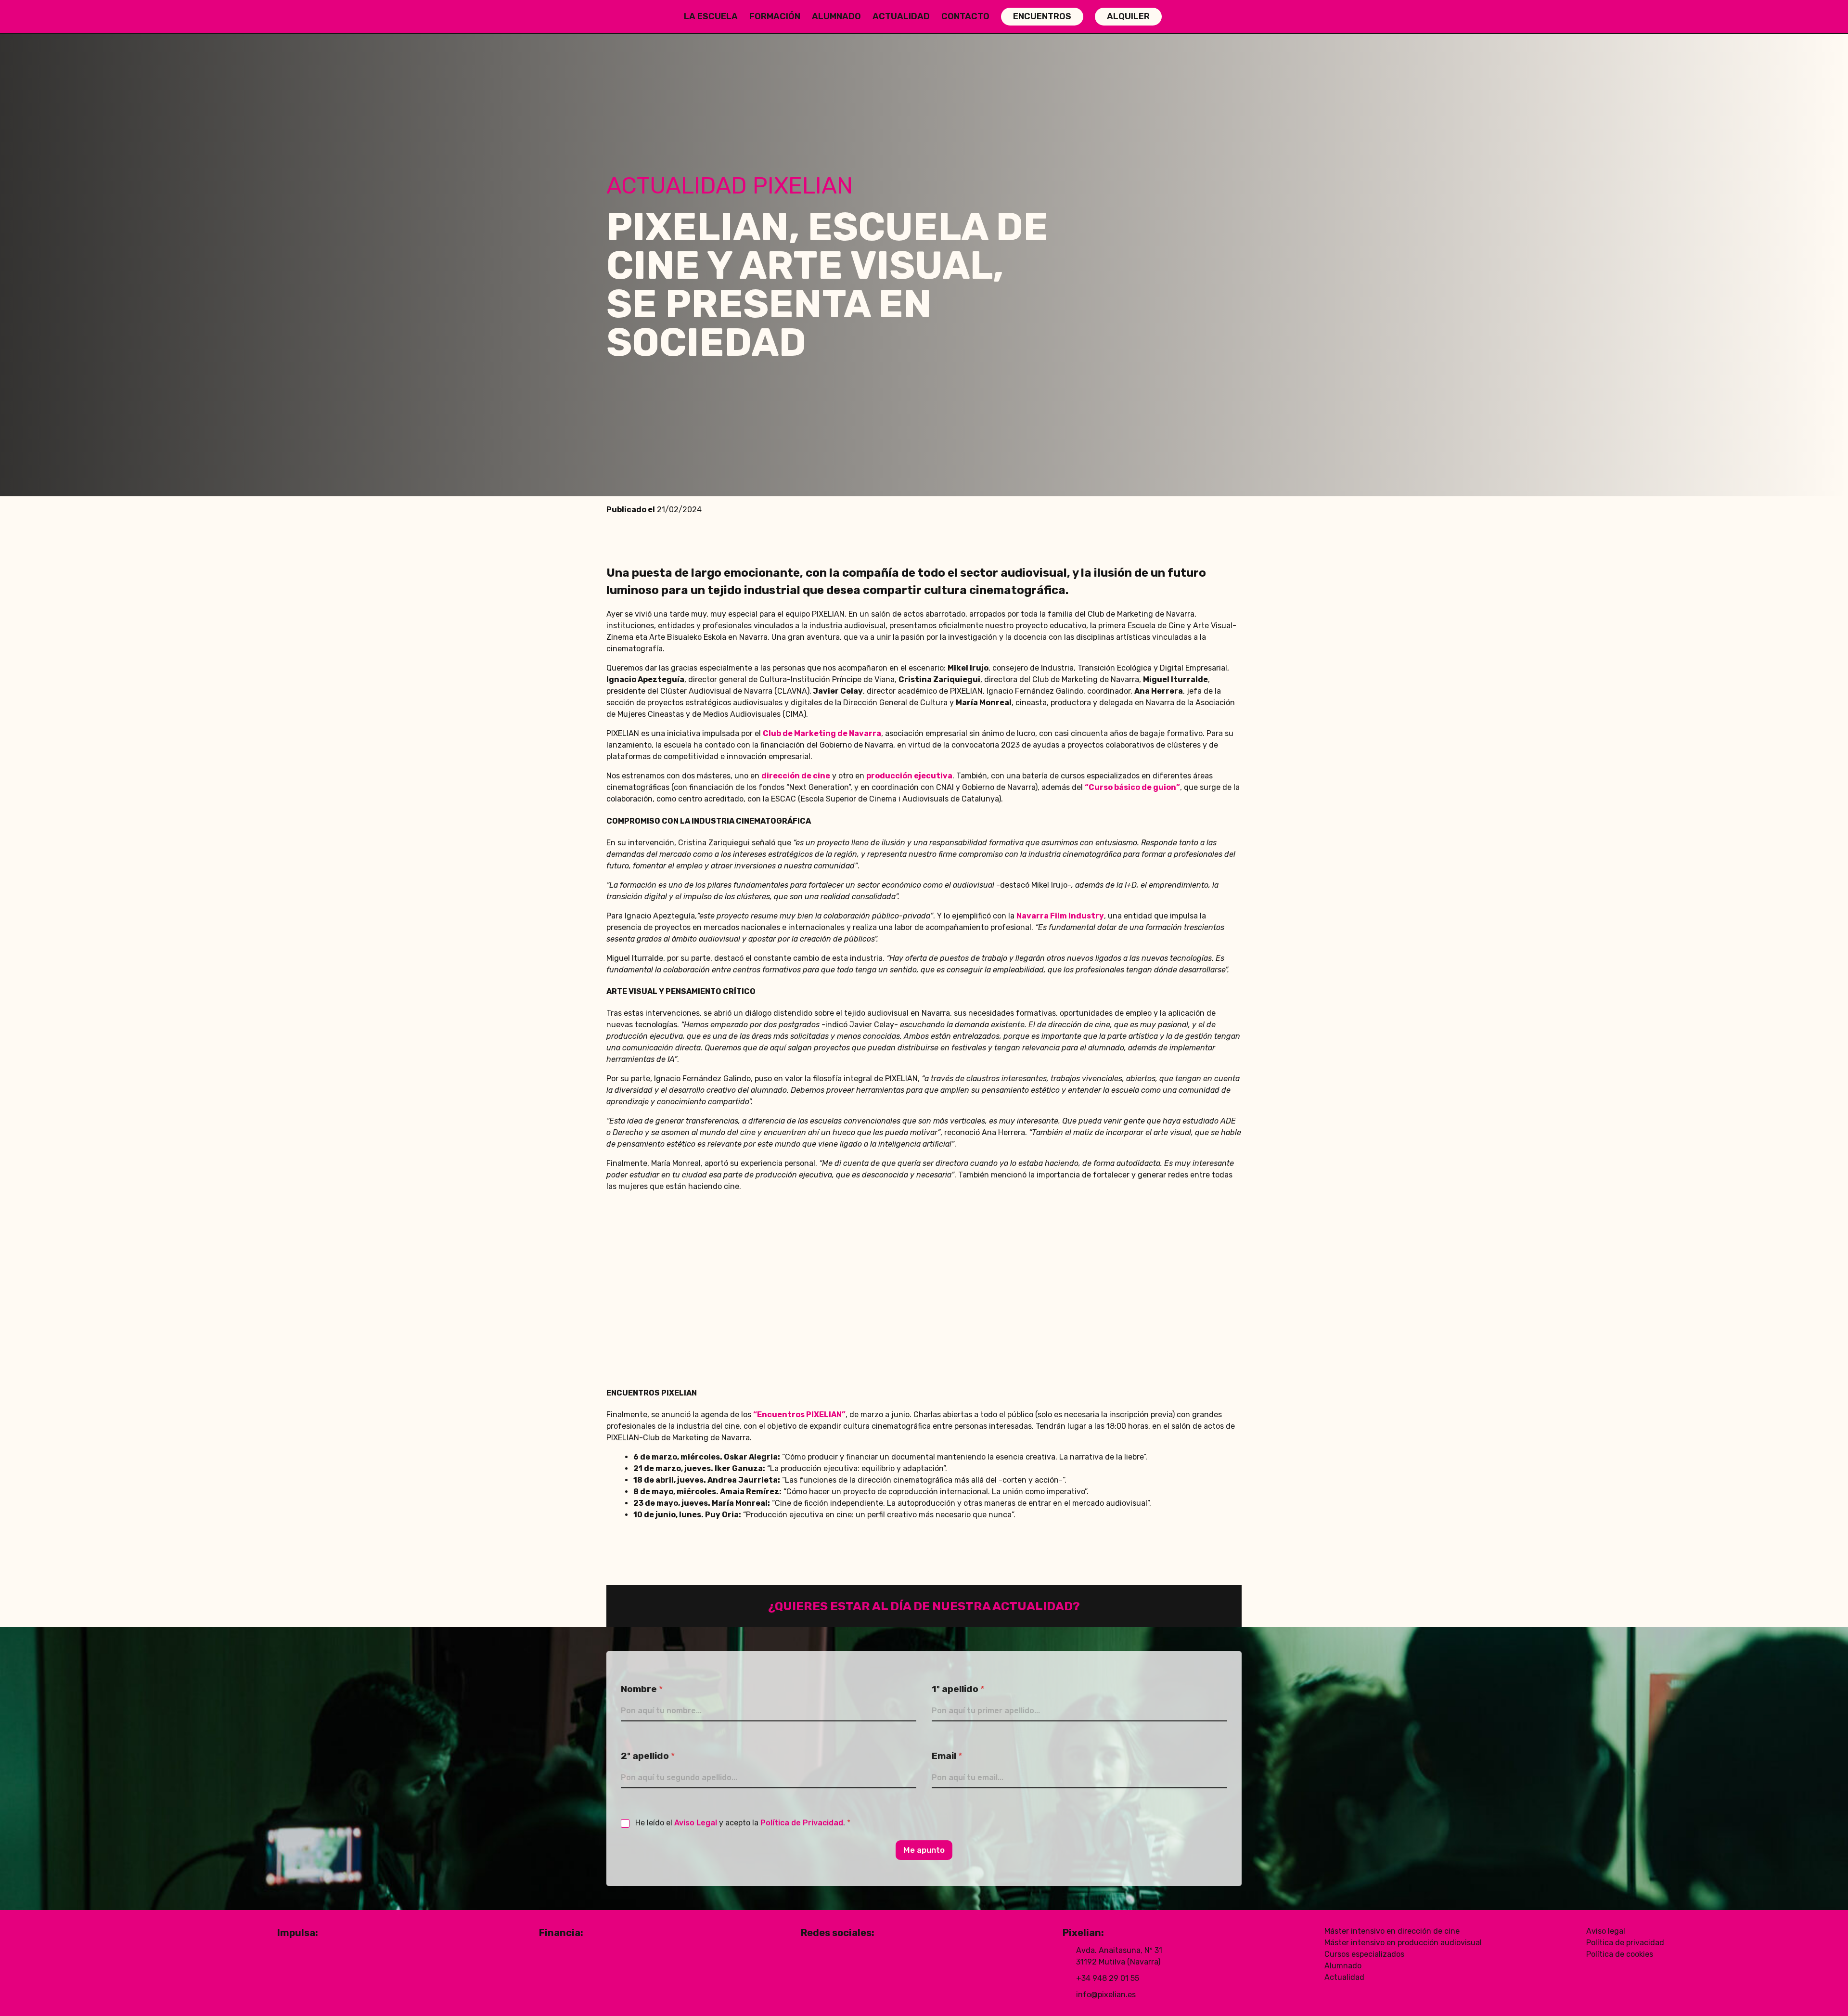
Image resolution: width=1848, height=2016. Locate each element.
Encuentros (1042, 16)
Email (947, 1756)
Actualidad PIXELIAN (730, 186)
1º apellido (958, 1689)
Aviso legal (1606, 1931)
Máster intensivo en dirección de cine (1392, 1931)
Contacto (965, 16)
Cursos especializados (1364, 1954)
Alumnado (836, 16)
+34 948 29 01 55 (1108, 1978)
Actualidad (901, 16)
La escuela (711, 16)
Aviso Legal (696, 1823)
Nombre (642, 1689)
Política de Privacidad (802, 1823)
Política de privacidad (1625, 1943)
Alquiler (1128, 16)
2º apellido (648, 1756)
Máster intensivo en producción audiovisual (1403, 1943)
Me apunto (924, 1850)
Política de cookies (1620, 1954)
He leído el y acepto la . (743, 1823)
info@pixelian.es (1106, 1995)
